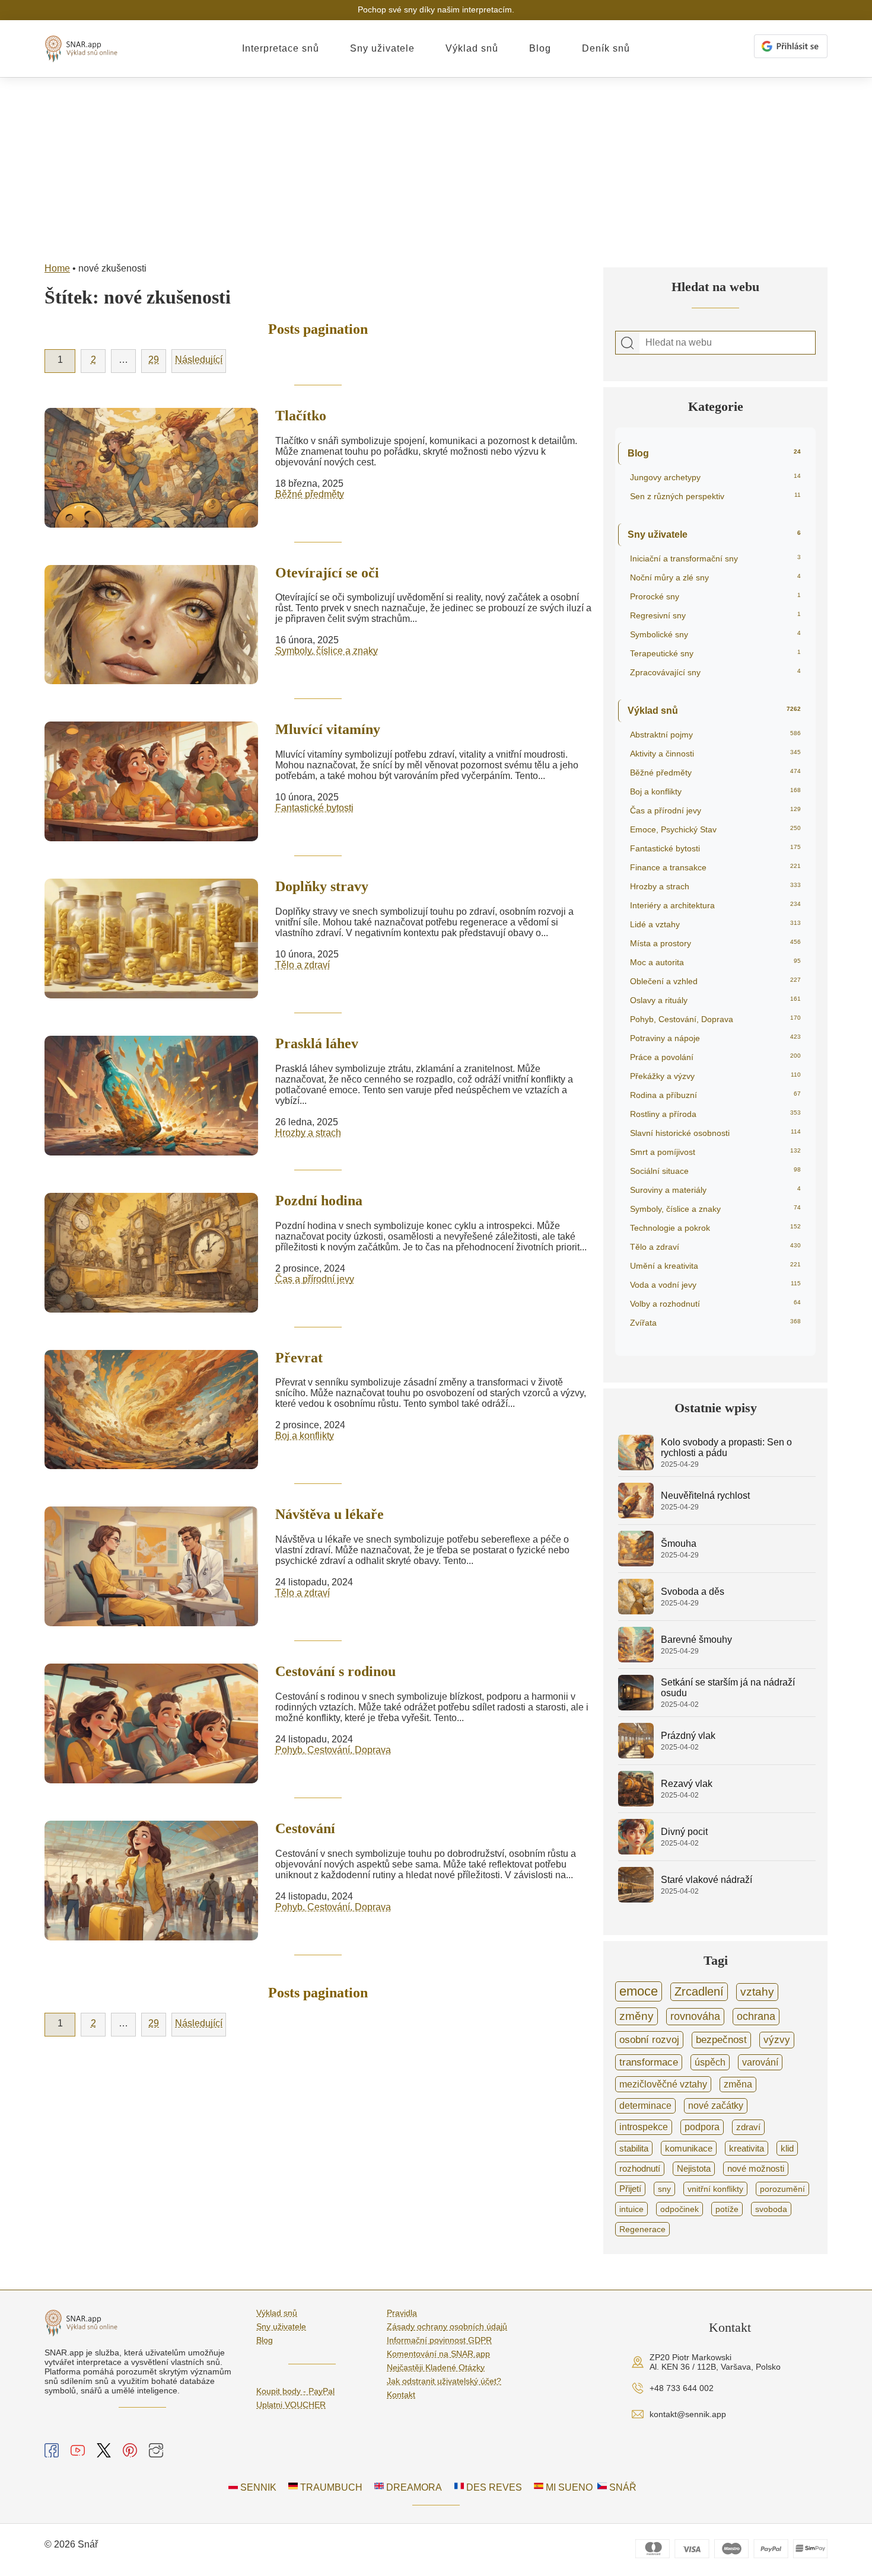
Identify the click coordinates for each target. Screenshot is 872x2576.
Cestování (305, 1828)
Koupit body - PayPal (295, 2391)
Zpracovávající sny (715, 672)
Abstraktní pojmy (715, 735)
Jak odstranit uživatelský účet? (444, 2381)
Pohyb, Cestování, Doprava (333, 1750)
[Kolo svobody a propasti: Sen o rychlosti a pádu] (636, 1467)
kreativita (747, 2148)
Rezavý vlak (687, 1784)
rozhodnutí (640, 2169)
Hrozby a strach (308, 1133)
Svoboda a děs (693, 1592)
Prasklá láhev (317, 1043)
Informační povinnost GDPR (439, 2340)
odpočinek (680, 2209)
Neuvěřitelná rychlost (705, 1496)
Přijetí (630, 2189)
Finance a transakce (715, 867)
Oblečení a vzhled (715, 981)
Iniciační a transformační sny (715, 558)
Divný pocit (684, 1832)
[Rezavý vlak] (636, 1803)
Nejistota (694, 2169)
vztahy (757, 1992)
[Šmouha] (636, 1563)
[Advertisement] (436, 167)
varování (760, 2062)
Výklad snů (472, 48)
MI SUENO (568, 2487)
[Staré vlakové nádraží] (636, 1899)
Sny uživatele (382, 48)
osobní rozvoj (649, 2039)
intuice (631, 2209)
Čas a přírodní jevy (315, 1279)
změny (637, 2016)
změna (738, 2084)
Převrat (299, 1358)
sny (664, 2189)
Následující (199, 360)
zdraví (748, 2127)
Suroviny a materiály (715, 1190)
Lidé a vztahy (715, 924)
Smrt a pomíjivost (715, 1152)
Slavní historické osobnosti (715, 1133)
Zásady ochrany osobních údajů (447, 2326)
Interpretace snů (281, 48)
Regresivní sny (715, 615)
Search (628, 343)
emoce (639, 1991)
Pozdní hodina (319, 1201)
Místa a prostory (715, 943)
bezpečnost (721, 2040)
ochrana (756, 2016)
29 (154, 360)
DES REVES (493, 2487)
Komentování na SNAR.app (438, 2354)
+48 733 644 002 (682, 2388)
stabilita (634, 2148)
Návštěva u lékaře (330, 1514)
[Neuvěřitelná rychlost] (636, 1515)
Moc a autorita (715, 962)
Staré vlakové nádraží (706, 1880)
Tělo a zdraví (303, 965)
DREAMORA (413, 2487)
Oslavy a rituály (715, 1000)
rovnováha (695, 2016)
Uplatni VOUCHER (291, 2405)
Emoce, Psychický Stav (715, 829)
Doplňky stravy (322, 886)
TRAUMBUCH (330, 2487)
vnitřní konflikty (715, 2189)
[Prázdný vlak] (636, 1755)
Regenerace (642, 2229)
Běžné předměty (310, 494)
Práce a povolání (715, 1057)
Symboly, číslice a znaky (327, 651)
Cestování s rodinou (335, 1671)
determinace (645, 2106)
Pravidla (402, 2313)
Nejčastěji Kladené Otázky (436, 2367)
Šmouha (679, 1544)
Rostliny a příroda (715, 1114)
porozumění (782, 2189)
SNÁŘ (622, 2487)
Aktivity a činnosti (715, 754)
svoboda (771, 2209)
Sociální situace (715, 1171)
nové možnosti (756, 2169)
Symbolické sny (715, 634)
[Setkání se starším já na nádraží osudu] (636, 1707)
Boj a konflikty (305, 1436)
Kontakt (401, 2395)
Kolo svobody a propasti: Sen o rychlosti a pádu (726, 1447)
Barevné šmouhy (696, 1640)
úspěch (710, 2062)
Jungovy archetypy (715, 477)
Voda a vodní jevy (715, 1285)
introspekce (644, 2127)
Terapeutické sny (715, 653)
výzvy (777, 2040)
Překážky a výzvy (715, 1076)
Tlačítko (301, 416)
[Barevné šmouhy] (636, 1659)
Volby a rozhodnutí (715, 1304)
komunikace (689, 2148)
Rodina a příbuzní (715, 1095)
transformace (649, 2062)
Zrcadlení (699, 1991)
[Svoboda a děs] (636, 1611)
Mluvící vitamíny (328, 729)
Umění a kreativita (715, 1266)
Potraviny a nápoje (715, 1038)
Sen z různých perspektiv (715, 496)
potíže (727, 2209)
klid (787, 2148)
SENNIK (257, 2487)
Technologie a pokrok (715, 1228)
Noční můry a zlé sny (715, 577)
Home (57, 268)
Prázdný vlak (688, 1736)
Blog (540, 48)
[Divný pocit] (636, 1851)
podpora (702, 2127)
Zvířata (715, 1323)
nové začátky (716, 2106)
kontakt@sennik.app (688, 2414)
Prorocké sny (715, 596)
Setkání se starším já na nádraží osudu (728, 1688)
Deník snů (606, 48)
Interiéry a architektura (715, 905)
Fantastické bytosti (314, 808)
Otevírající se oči (327, 573)
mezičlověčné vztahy (663, 2084)
